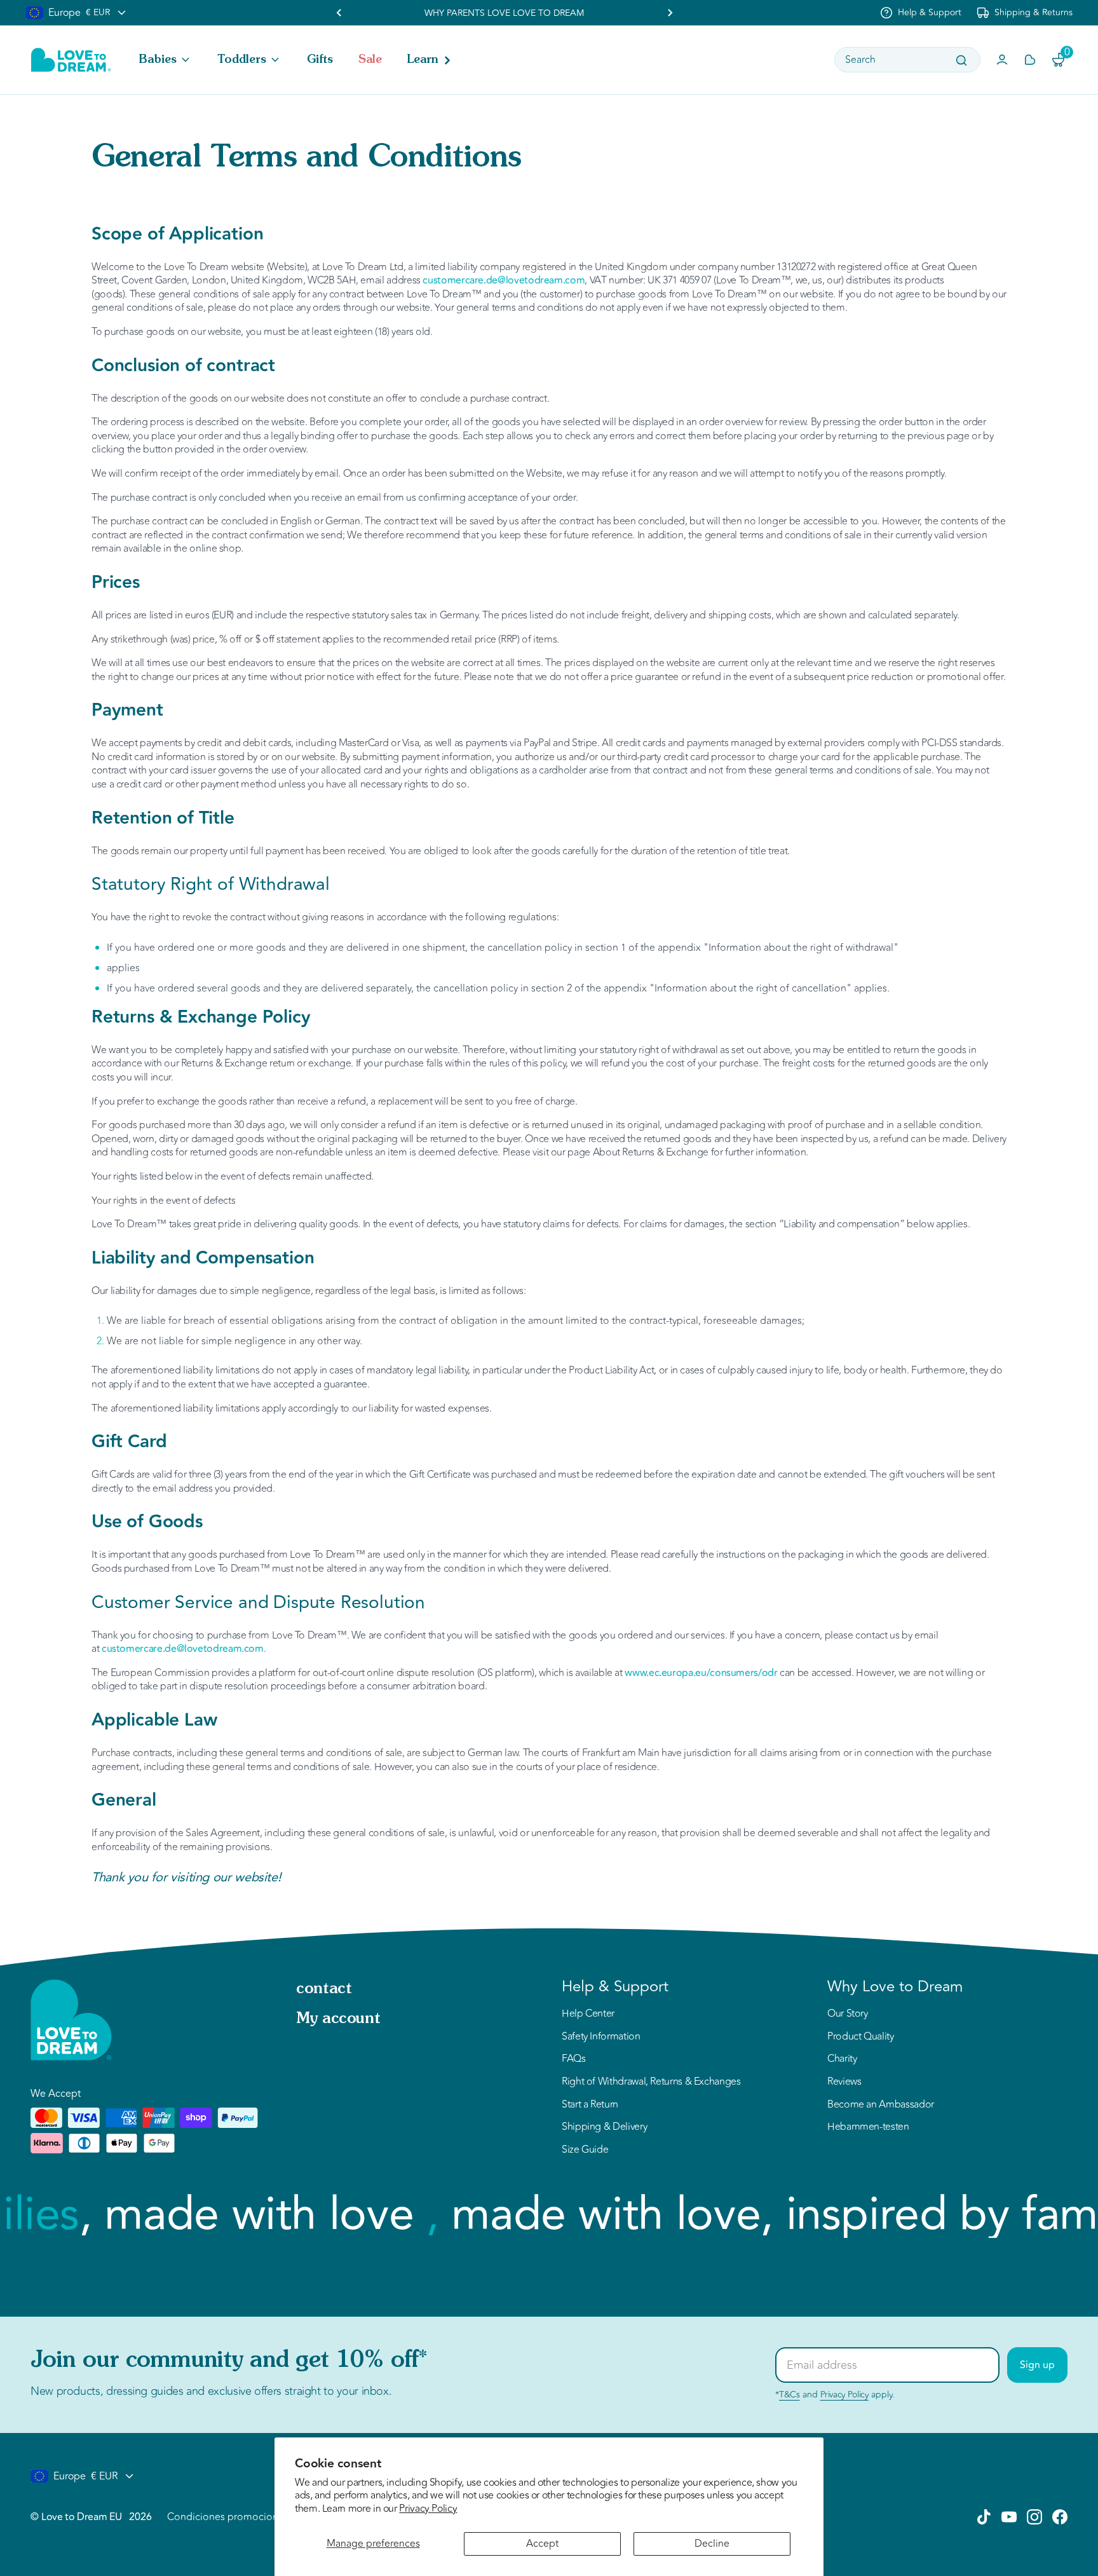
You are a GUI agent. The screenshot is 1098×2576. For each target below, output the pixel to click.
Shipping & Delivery (604, 2127)
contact (324, 1989)
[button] (166, 60)
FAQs (574, 2059)
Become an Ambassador (881, 2105)
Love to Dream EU (81, 2517)
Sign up (1037, 2365)
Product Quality (861, 2037)
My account (338, 2019)
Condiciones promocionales (232, 2517)
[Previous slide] (339, 13)
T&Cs (790, 2395)
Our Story (848, 2014)
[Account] (1002, 60)
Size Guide (585, 2150)
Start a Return (590, 2105)
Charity (842, 2059)
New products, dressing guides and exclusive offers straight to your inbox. (211, 2391)
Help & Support (930, 12)
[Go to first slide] (670, 13)
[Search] (961, 60)
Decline (712, 2544)
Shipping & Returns (1034, 12)
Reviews (844, 2082)
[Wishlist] (1030, 60)
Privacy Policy (428, 2509)
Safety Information (601, 2037)
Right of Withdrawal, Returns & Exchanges (651, 2082)
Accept (542, 2544)
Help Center (588, 2014)
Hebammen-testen (868, 2127)
